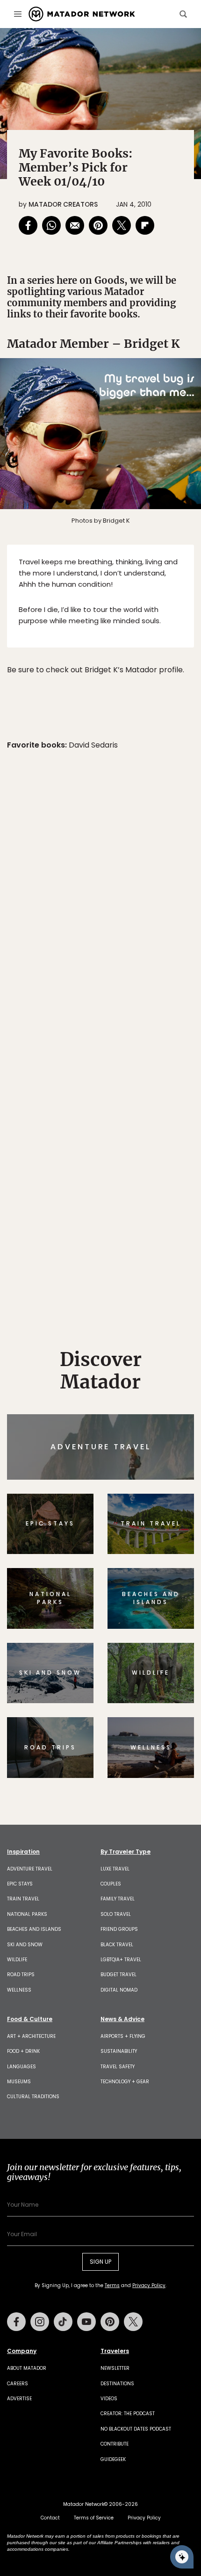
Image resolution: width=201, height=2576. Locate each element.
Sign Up (166, 1328)
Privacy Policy (157, 1351)
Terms (114, 1351)
